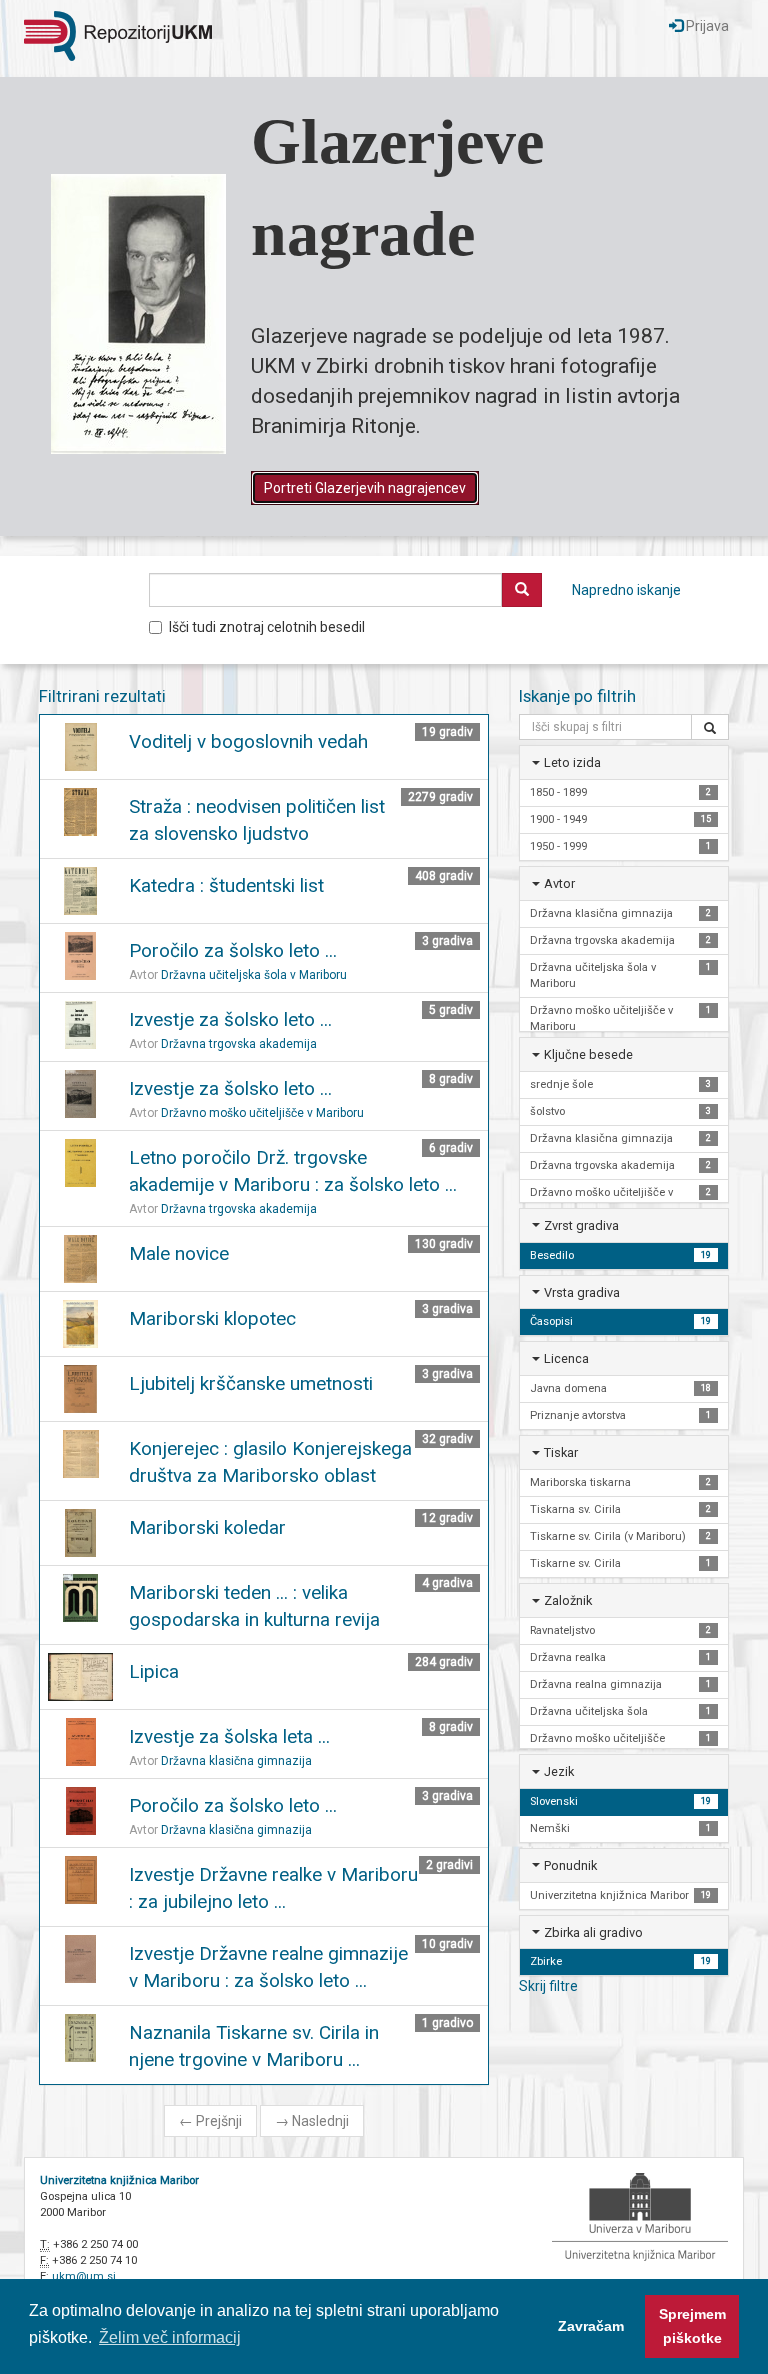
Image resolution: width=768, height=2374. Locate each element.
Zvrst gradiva (581, 1225)
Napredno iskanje (626, 590)
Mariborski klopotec (212, 1318)
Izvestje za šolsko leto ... (230, 1019)
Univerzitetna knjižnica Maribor (119, 2180)
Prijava (706, 26)
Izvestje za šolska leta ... (229, 1736)
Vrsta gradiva (582, 1292)
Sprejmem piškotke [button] (692, 2326)
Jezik (559, 1771)
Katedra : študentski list (226, 885)
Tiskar (561, 1452)
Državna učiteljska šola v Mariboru (254, 975)
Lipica (154, 1671)
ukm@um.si (84, 2276)
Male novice (179, 1253)
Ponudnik (570, 1865)
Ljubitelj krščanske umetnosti (251, 1383)
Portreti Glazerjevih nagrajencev (365, 488)
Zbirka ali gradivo (593, 1932)
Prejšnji (210, 2121)
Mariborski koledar (207, 1527)
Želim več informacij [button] (170, 2337)
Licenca (566, 1358)
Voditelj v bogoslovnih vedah (248, 741)
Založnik (568, 1600)
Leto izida (572, 762)
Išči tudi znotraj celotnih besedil (267, 627)
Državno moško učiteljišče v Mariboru (262, 1113)
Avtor (559, 883)
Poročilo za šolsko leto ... (233, 950)
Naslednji (312, 2121)
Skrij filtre (548, 1986)
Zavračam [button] (591, 2326)
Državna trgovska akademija (239, 1044)
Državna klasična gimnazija (236, 1761)
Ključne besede (588, 1054)
